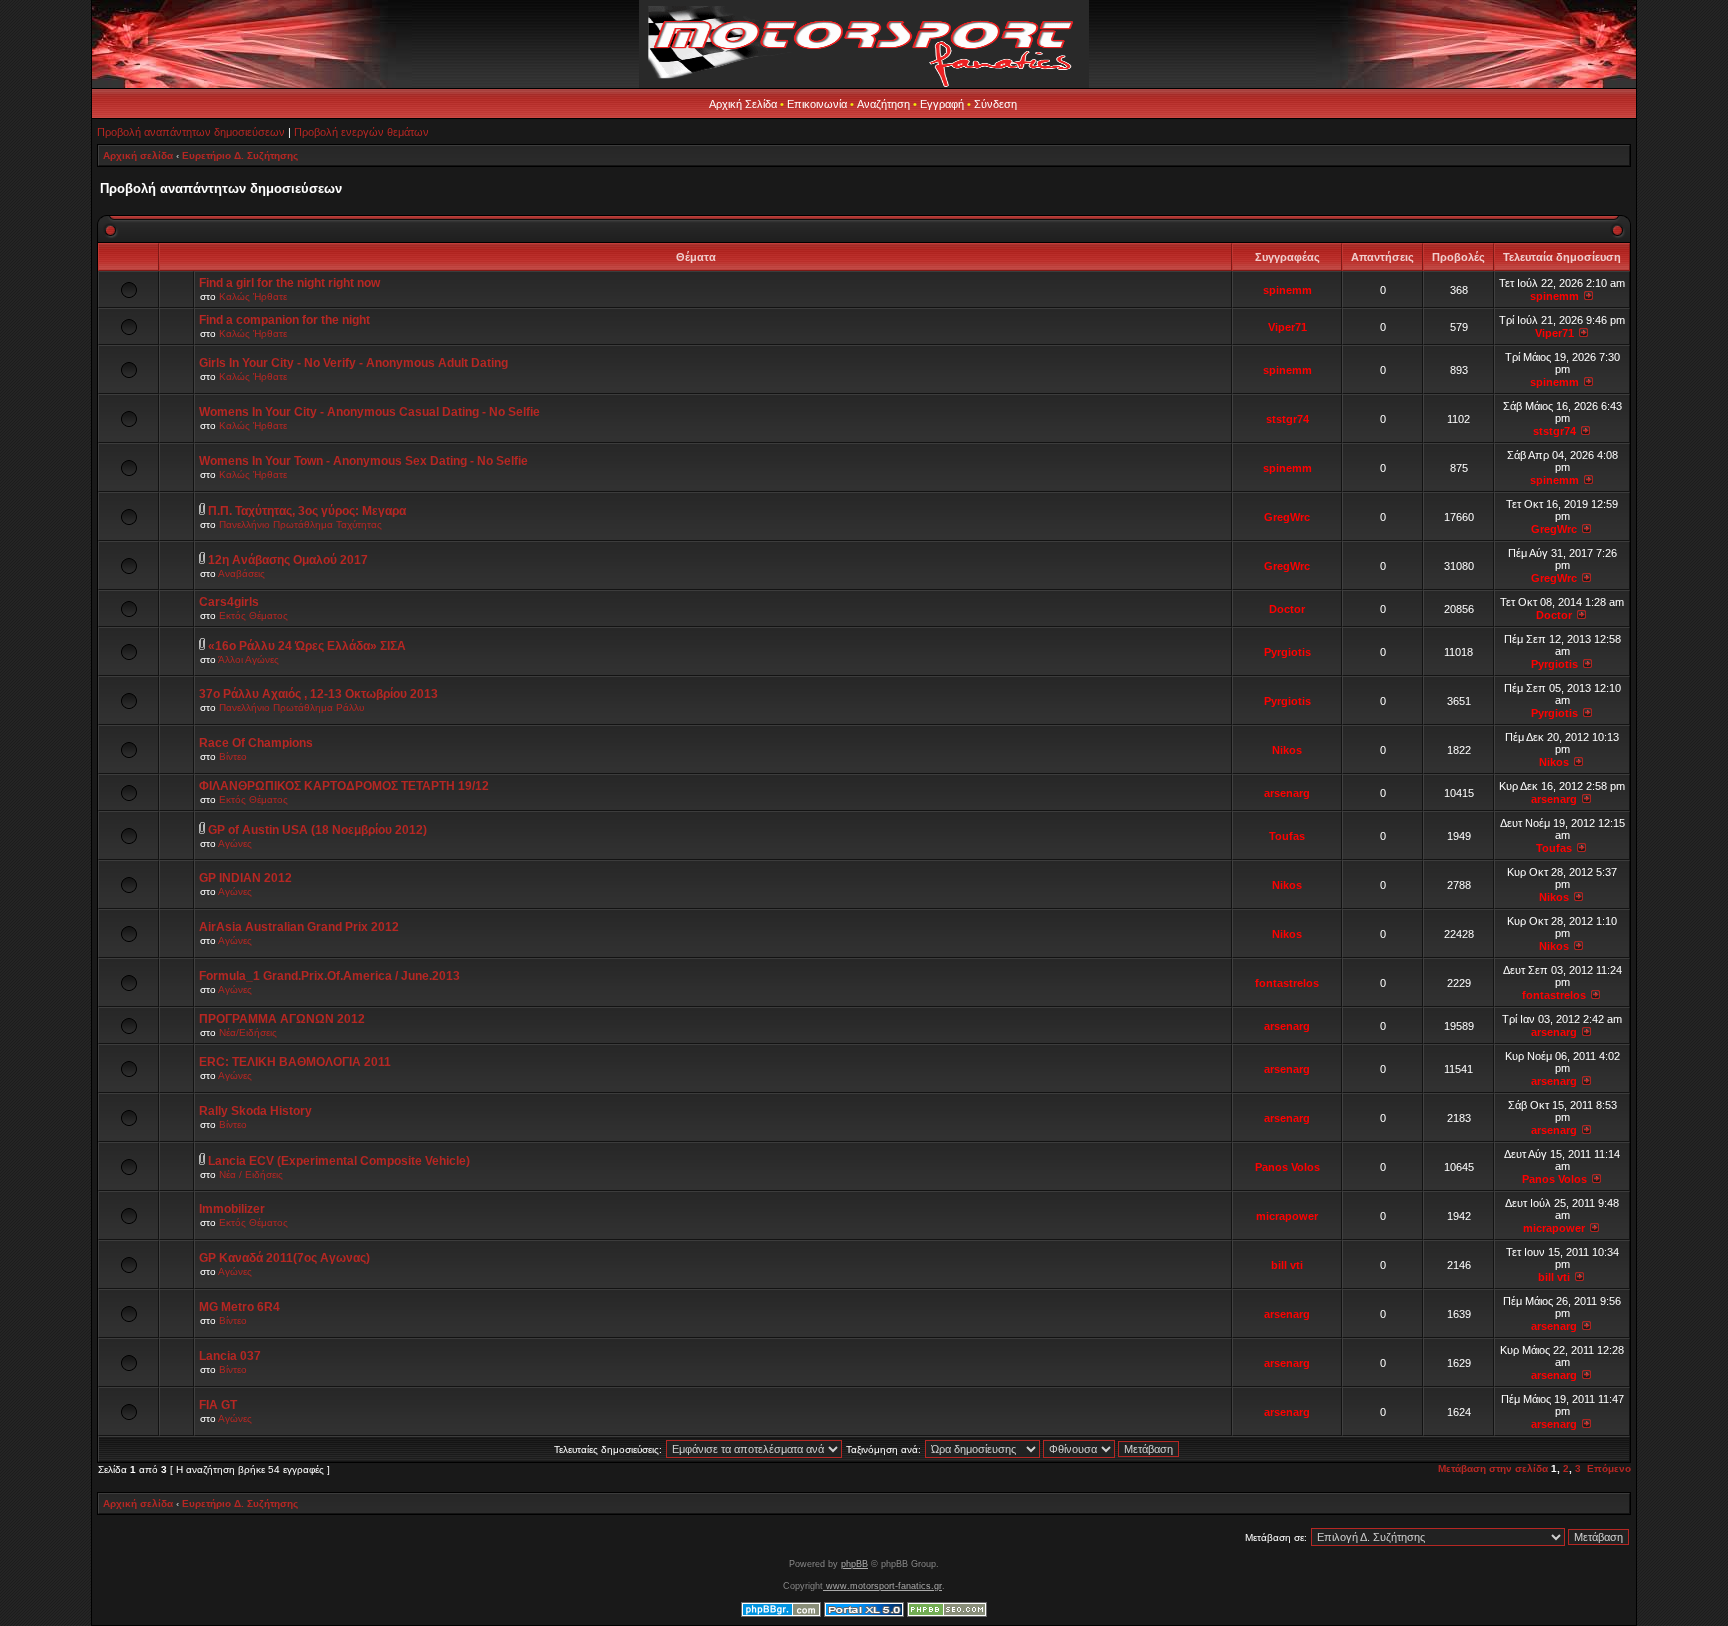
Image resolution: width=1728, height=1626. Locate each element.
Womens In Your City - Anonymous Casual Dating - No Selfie (369, 412)
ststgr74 (1287, 419)
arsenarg (1287, 793)
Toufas (1287, 836)
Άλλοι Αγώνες (248, 659)
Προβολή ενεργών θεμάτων (361, 132)
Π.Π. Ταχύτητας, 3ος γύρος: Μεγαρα (307, 511)
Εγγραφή (942, 104)
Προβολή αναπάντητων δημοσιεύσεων (191, 132)
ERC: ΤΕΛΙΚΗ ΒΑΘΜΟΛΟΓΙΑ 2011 (295, 1062)
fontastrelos (1287, 983)
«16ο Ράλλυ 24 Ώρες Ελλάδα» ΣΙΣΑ (307, 646)
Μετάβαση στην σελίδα (1493, 1468)
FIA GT (218, 1405)
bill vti (1287, 1265)
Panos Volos (1287, 1167)
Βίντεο (233, 756)
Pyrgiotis (1287, 652)
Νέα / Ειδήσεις (251, 1174)
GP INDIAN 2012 (245, 878)
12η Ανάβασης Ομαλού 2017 (288, 560)
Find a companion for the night (284, 320)
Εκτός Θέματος (253, 615)
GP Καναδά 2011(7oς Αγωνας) (284, 1258)
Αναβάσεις (241, 573)
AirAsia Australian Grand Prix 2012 (299, 927)
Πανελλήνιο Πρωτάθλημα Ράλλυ (291, 707)
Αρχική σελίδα (138, 155)
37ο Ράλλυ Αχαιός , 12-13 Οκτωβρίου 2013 (318, 694)
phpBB (854, 1564)
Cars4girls (229, 602)
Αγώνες (235, 843)
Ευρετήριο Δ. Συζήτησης (240, 155)
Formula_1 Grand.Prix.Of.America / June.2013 (329, 976)
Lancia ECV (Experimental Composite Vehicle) (339, 1161)
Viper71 (1287, 327)
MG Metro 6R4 (239, 1307)
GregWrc (1287, 517)
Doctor (1287, 609)
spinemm (1287, 290)
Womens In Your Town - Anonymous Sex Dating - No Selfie (363, 461)
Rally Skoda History (255, 1111)
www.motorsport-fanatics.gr (882, 1586)
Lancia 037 (230, 1356)
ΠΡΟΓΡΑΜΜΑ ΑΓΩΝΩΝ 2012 (282, 1019)
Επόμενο (1609, 1468)
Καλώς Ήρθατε (253, 296)
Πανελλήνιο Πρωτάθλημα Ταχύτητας (300, 524)
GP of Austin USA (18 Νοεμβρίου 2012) (317, 830)
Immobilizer (232, 1209)
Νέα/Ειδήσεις (248, 1032)
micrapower (1287, 1216)
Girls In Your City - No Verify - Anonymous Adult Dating (353, 363)
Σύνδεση (995, 104)
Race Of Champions (256, 743)
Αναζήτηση (883, 104)
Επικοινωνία (817, 104)
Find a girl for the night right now (289, 283)
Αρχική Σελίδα (743, 104)
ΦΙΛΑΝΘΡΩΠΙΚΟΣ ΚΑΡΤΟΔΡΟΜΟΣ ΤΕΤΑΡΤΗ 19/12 (344, 786)
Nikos (1287, 750)
